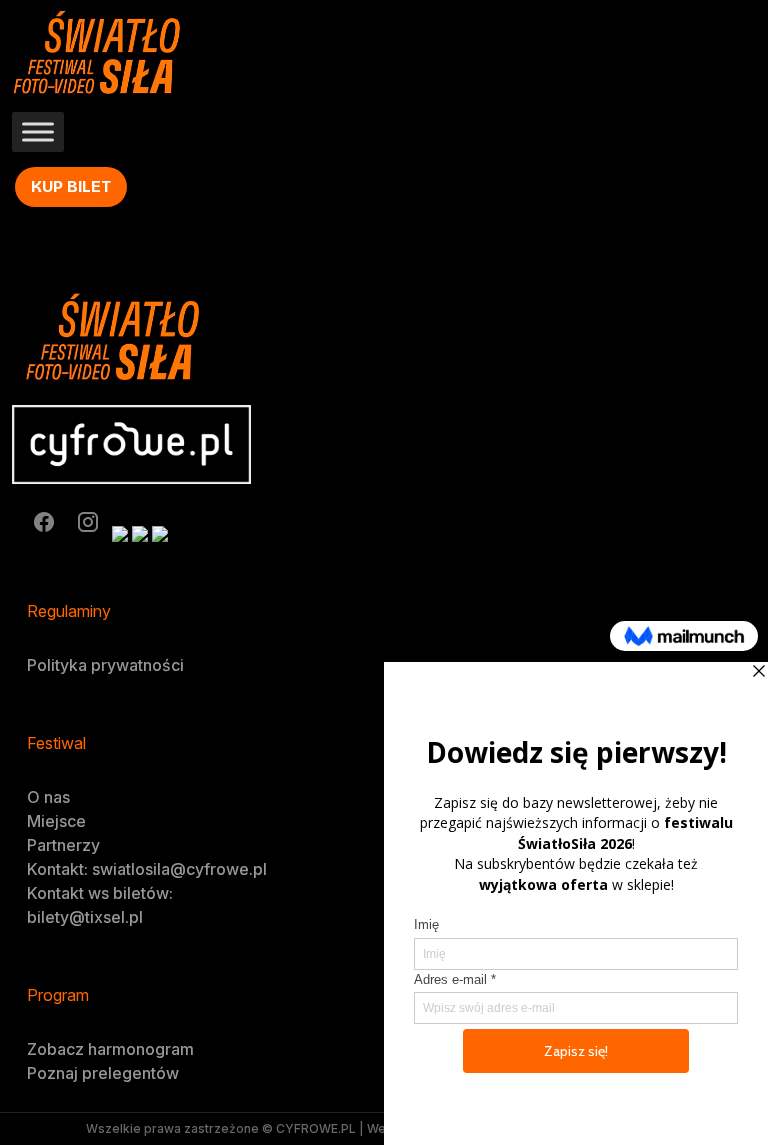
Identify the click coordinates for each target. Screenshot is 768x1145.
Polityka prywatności (105, 665)
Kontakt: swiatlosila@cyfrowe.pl (147, 869)
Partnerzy (63, 845)
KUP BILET (71, 186)
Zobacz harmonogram (110, 1049)
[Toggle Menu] (38, 132)
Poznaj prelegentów (103, 1073)
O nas (48, 797)
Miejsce (56, 821)
